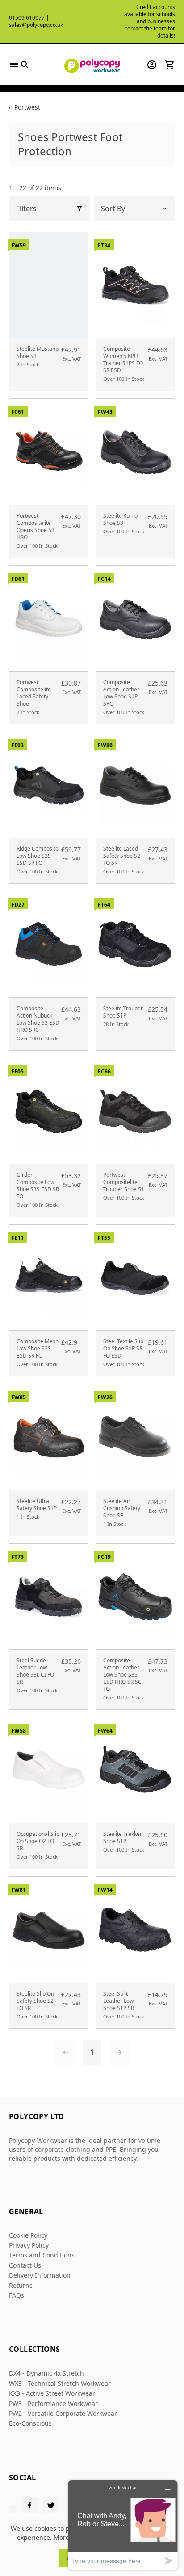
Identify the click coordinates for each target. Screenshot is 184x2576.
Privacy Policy (29, 2245)
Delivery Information (40, 2275)
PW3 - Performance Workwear (53, 2404)
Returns (21, 2285)
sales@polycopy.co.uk (36, 25)
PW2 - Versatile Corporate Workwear (63, 2413)
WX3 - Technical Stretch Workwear (60, 2383)
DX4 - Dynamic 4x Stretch (46, 2373)
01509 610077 (27, 18)
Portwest (27, 107)
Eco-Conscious (30, 2423)
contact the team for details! (150, 32)
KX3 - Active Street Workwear (52, 2393)
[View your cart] (170, 65)
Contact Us (25, 2265)
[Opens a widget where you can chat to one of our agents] (123, 2525)
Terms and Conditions (42, 2255)
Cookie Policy (28, 2235)
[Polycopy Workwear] (92, 65)
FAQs (17, 2295)
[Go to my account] (152, 65)
